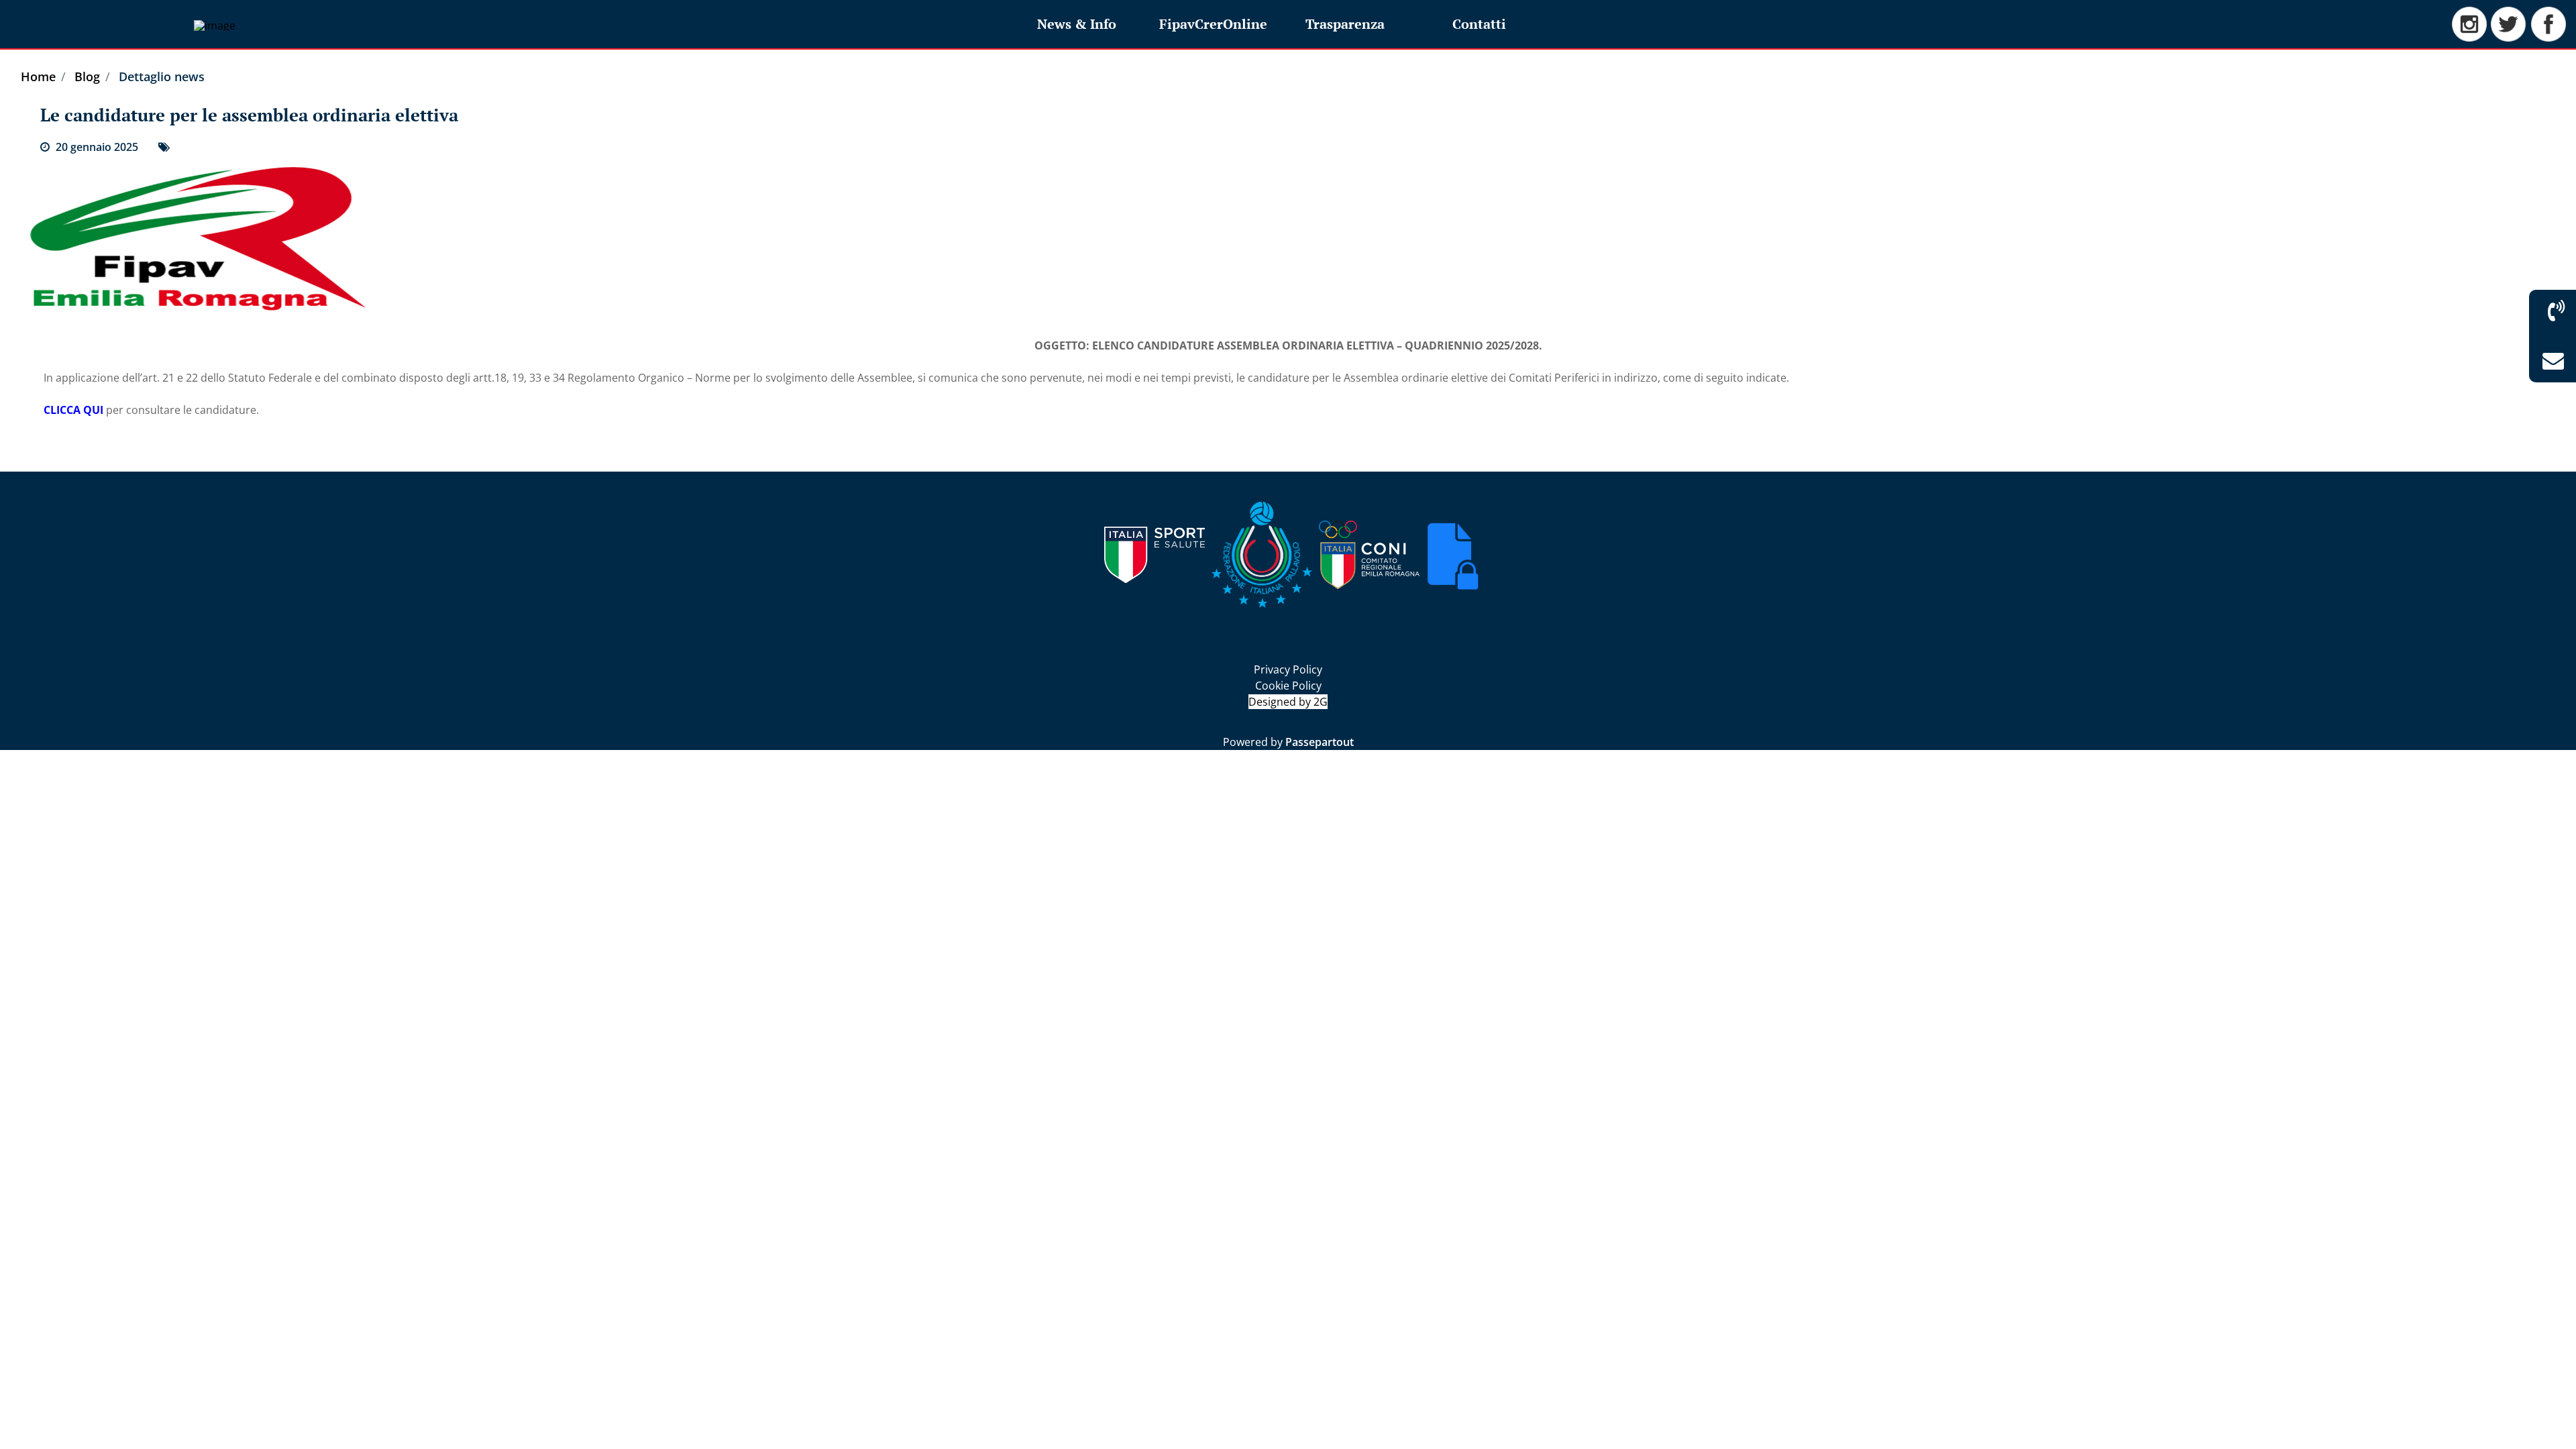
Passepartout (1320, 742)
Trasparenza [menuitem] (1345, 24)
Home (38, 76)
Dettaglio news (162, 76)
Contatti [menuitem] (1479, 24)
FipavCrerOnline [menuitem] (1213, 24)
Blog (87, 76)
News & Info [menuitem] (1077, 24)
